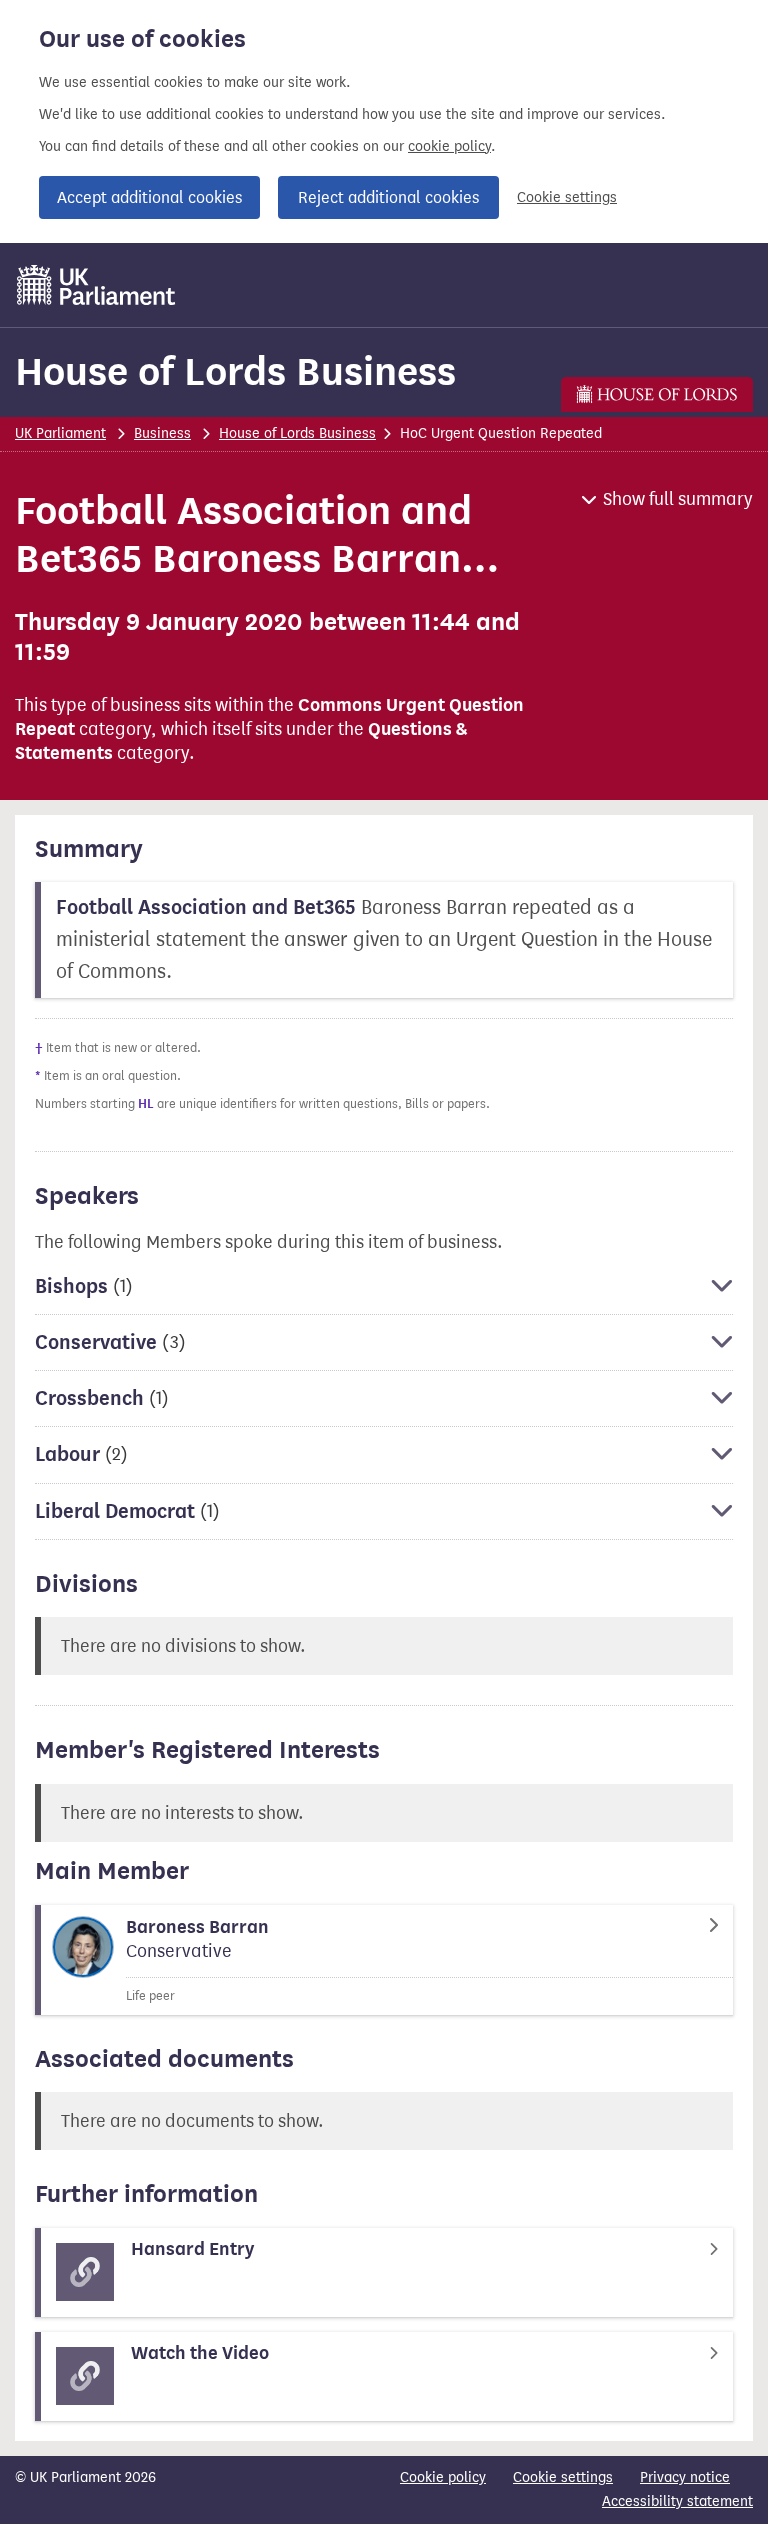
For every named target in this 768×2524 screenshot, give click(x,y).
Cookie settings (567, 197)
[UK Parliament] (96, 285)
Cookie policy (443, 2477)
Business (162, 433)
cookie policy (449, 146)
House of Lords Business (235, 371)
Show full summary (678, 499)
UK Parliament (60, 433)
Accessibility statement (677, 2501)
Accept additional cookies (149, 197)
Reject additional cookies (388, 197)
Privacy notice (685, 2477)
